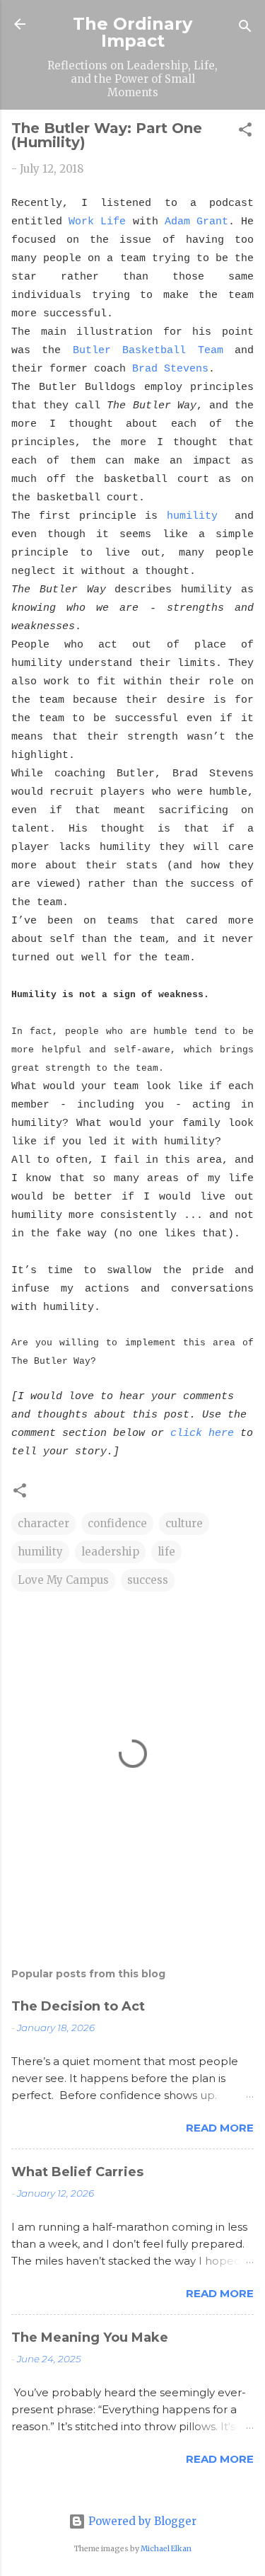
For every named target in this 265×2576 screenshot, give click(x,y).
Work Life (97, 222)
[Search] (245, 29)
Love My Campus (63, 1580)
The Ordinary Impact (132, 32)
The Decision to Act (78, 2006)
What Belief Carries (77, 2172)
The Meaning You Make (90, 2338)
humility (192, 516)
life (166, 1552)
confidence (117, 1523)
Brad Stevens (170, 369)
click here (202, 1433)
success (148, 1580)
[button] (245, 132)
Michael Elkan (166, 2549)
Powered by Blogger (141, 2521)
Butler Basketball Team (148, 351)
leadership (110, 1552)
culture (184, 1523)
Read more (220, 2128)
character (43, 1523)
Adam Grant (196, 222)
